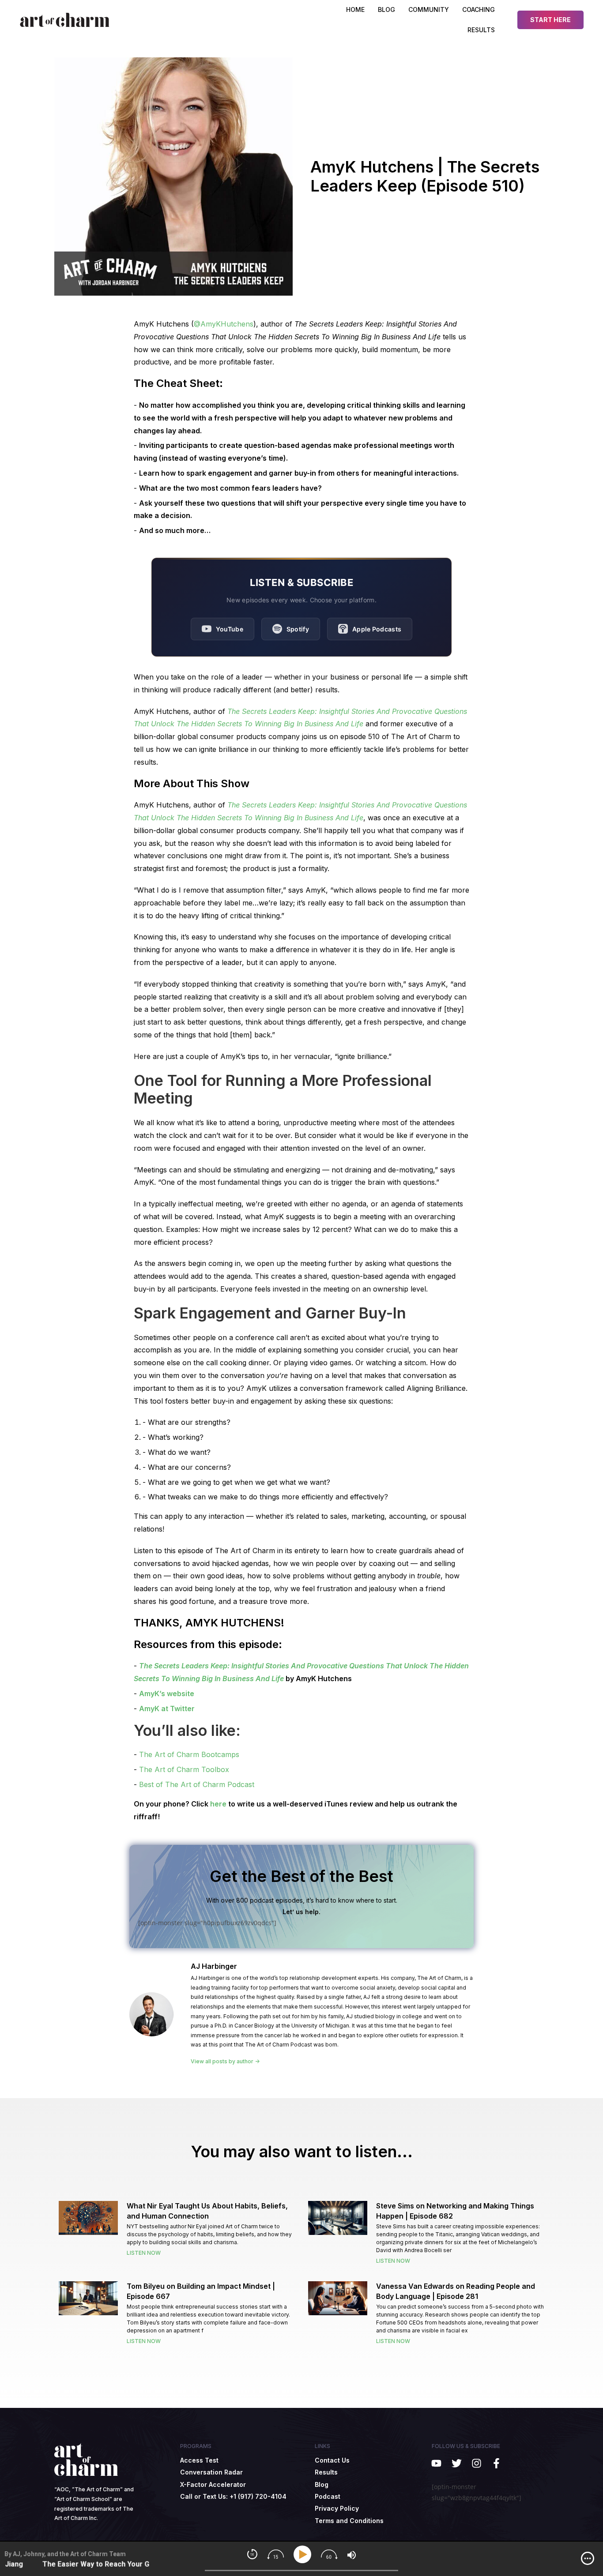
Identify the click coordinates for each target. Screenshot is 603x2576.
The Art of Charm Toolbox (184, 1769)
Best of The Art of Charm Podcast (197, 1784)
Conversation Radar (211, 2472)
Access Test (199, 2460)
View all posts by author (223, 2062)
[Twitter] (456, 2463)
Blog (322, 2484)
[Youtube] (436, 2463)
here (218, 1804)
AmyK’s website (167, 1694)
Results (481, 30)
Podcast (328, 2496)
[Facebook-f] (496, 2463)
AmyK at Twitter (167, 1709)
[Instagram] (477, 2463)
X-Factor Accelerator (213, 2484)
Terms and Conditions (349, 2521)
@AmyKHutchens (224, 324)
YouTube (230, 629)
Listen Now (144, 2253)
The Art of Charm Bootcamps (189, 1754)
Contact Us (332, 2460)
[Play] (304, 2555)
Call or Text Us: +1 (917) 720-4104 (233, 2496)
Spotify (298, 629)
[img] (588, 2558)
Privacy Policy (337, 2508)
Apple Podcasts (377, 629)
